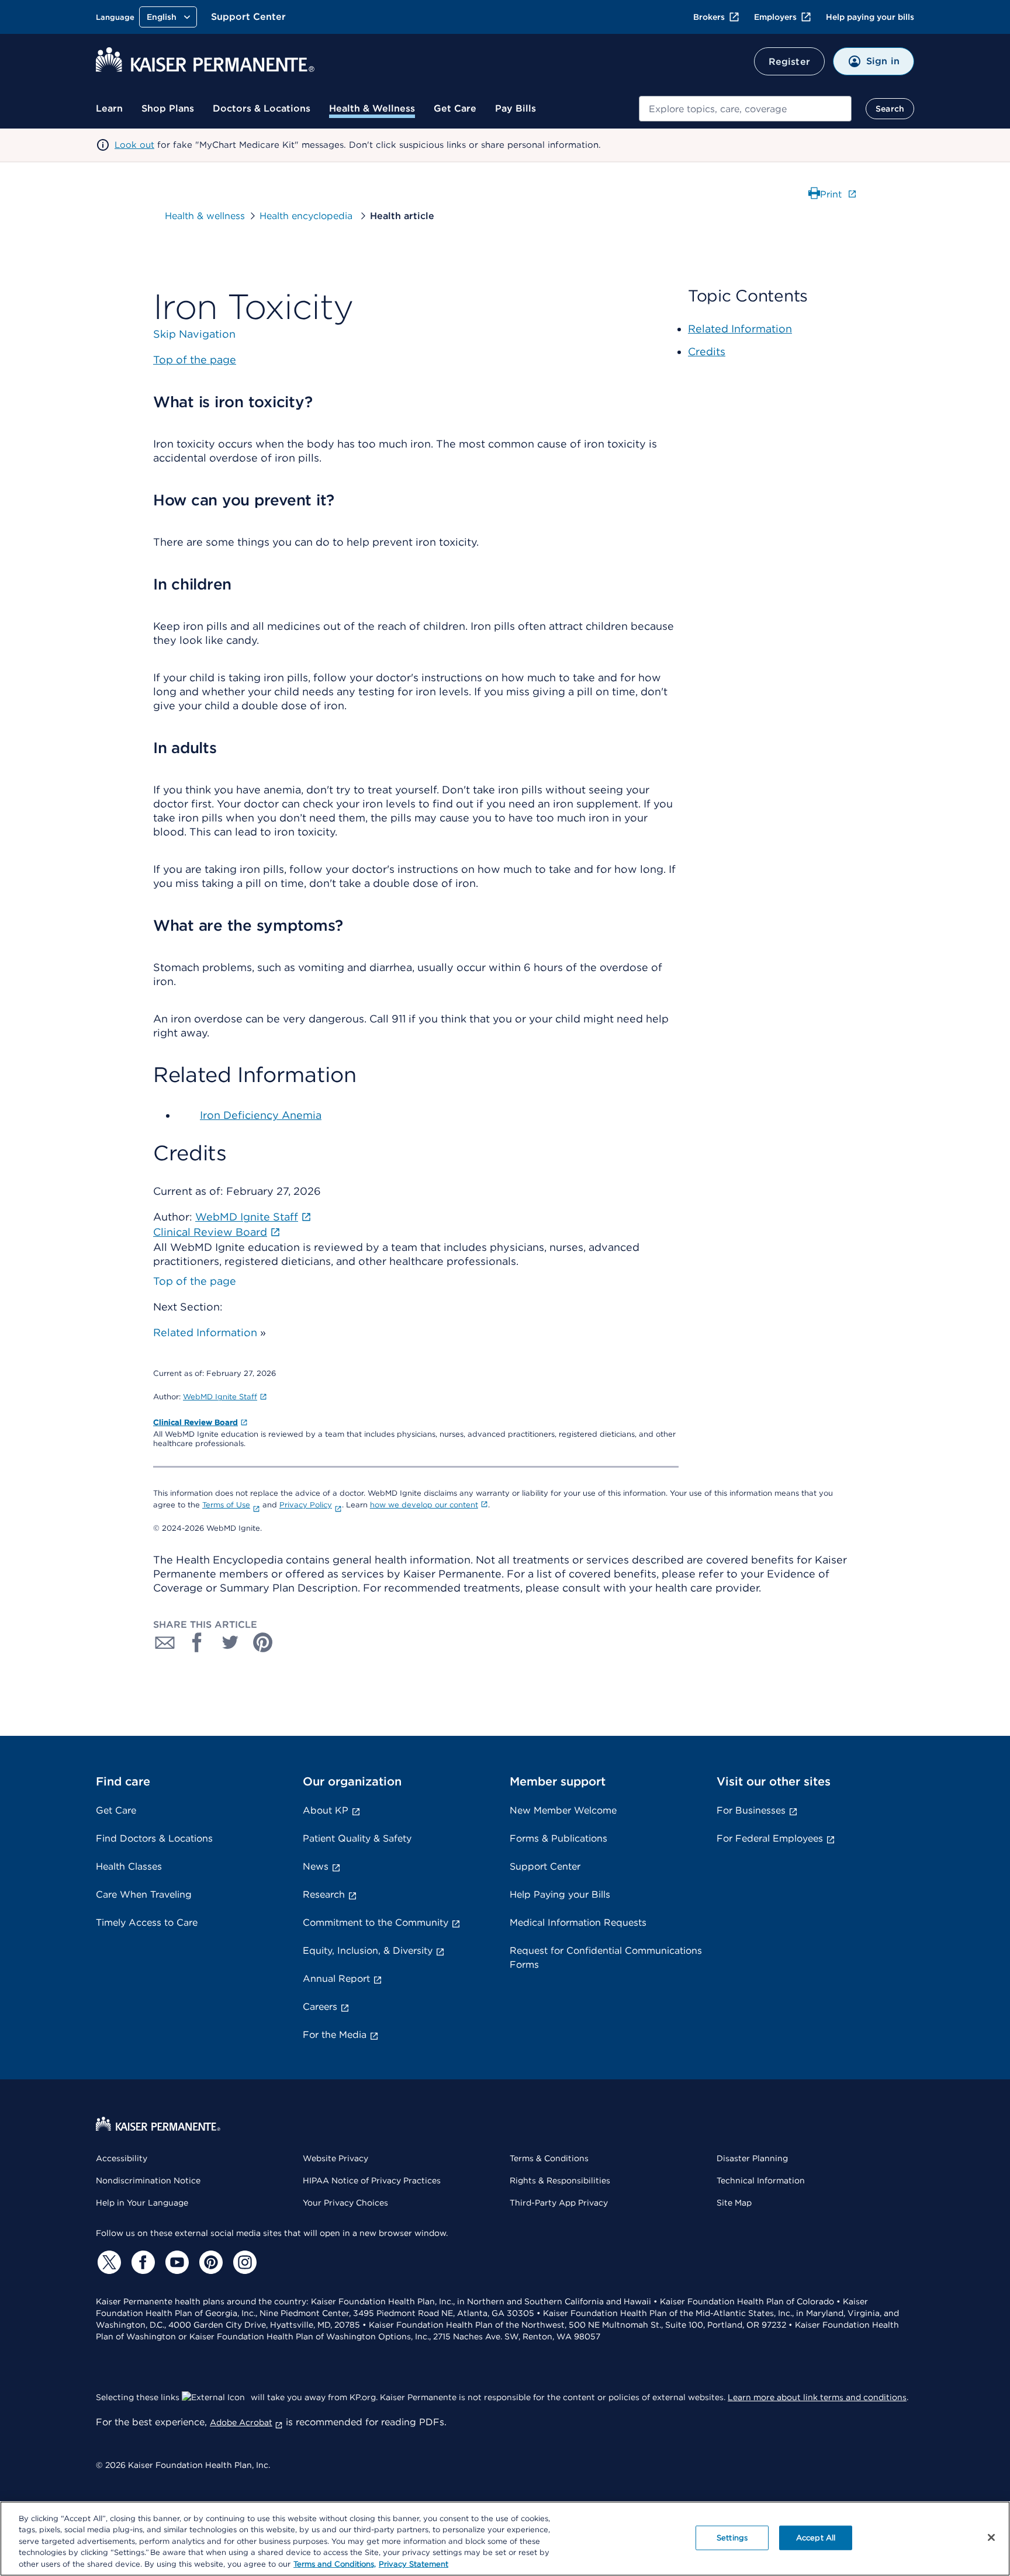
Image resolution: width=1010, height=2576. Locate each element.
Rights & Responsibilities (560, 2180)
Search (890, 109)
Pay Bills (516, 108)
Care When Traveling (144, 1894)
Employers (775, 17)
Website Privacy (335, 2158)
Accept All (816, 2538)
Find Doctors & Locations (154, 1838)
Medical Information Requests (578, 1923)
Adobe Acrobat (241, 2422)
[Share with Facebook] (198, 1642)
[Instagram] (243, 2262)
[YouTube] (175, 2262)
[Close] (991, 2537)
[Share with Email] (165, 1642)
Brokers (709, 17)
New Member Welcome (563, 1810)
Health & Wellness (372, 108)
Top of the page (195, 1281)
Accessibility (122, 2158)
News (316, 1866)
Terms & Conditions (549, 2158)
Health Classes (129, 1866)
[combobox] (745, 109)
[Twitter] (108, 2262)
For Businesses (751, 1810)
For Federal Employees (770, 1838)
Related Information (205, 1332)
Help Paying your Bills (560, 1894)
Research (324, 1894)
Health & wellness (205, 216)
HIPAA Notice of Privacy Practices (372, 2180)
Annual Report (336, 1979)
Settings (732, 2538)
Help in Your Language (142, 2203)
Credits (707, 351)
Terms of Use (226, 1505)
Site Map (734, 2203)
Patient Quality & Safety (357, 1838)
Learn (109, 108)
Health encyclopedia (307, 216)
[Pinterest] (209, 2262)
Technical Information (761, 2180)
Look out (134, 145)
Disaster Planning (752, 2158)
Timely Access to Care (147, 1923)
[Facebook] (141, 2262)
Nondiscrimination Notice (148, 2180)
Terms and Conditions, (335, 2564)
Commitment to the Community (376, 1923)
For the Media (335, 2035)
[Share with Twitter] (230, 1642)
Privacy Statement (414, 2564)
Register (789, 62)
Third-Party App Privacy (559, 2203)
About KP (326, 1810)
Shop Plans (168, 108)
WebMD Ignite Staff (220, 1397)
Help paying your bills (870, 17)
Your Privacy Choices (345, 2203)
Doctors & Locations (262, 108)
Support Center (248, 17)
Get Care (455, 108)
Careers (320, 2007)
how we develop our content (424, 1505)
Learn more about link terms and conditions (817, 2397)
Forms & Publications (558, 1838)
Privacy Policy (306, 1505)
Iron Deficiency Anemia (261, 1115)
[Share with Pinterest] (263, 1642)
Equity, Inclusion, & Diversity (368, 1951)
